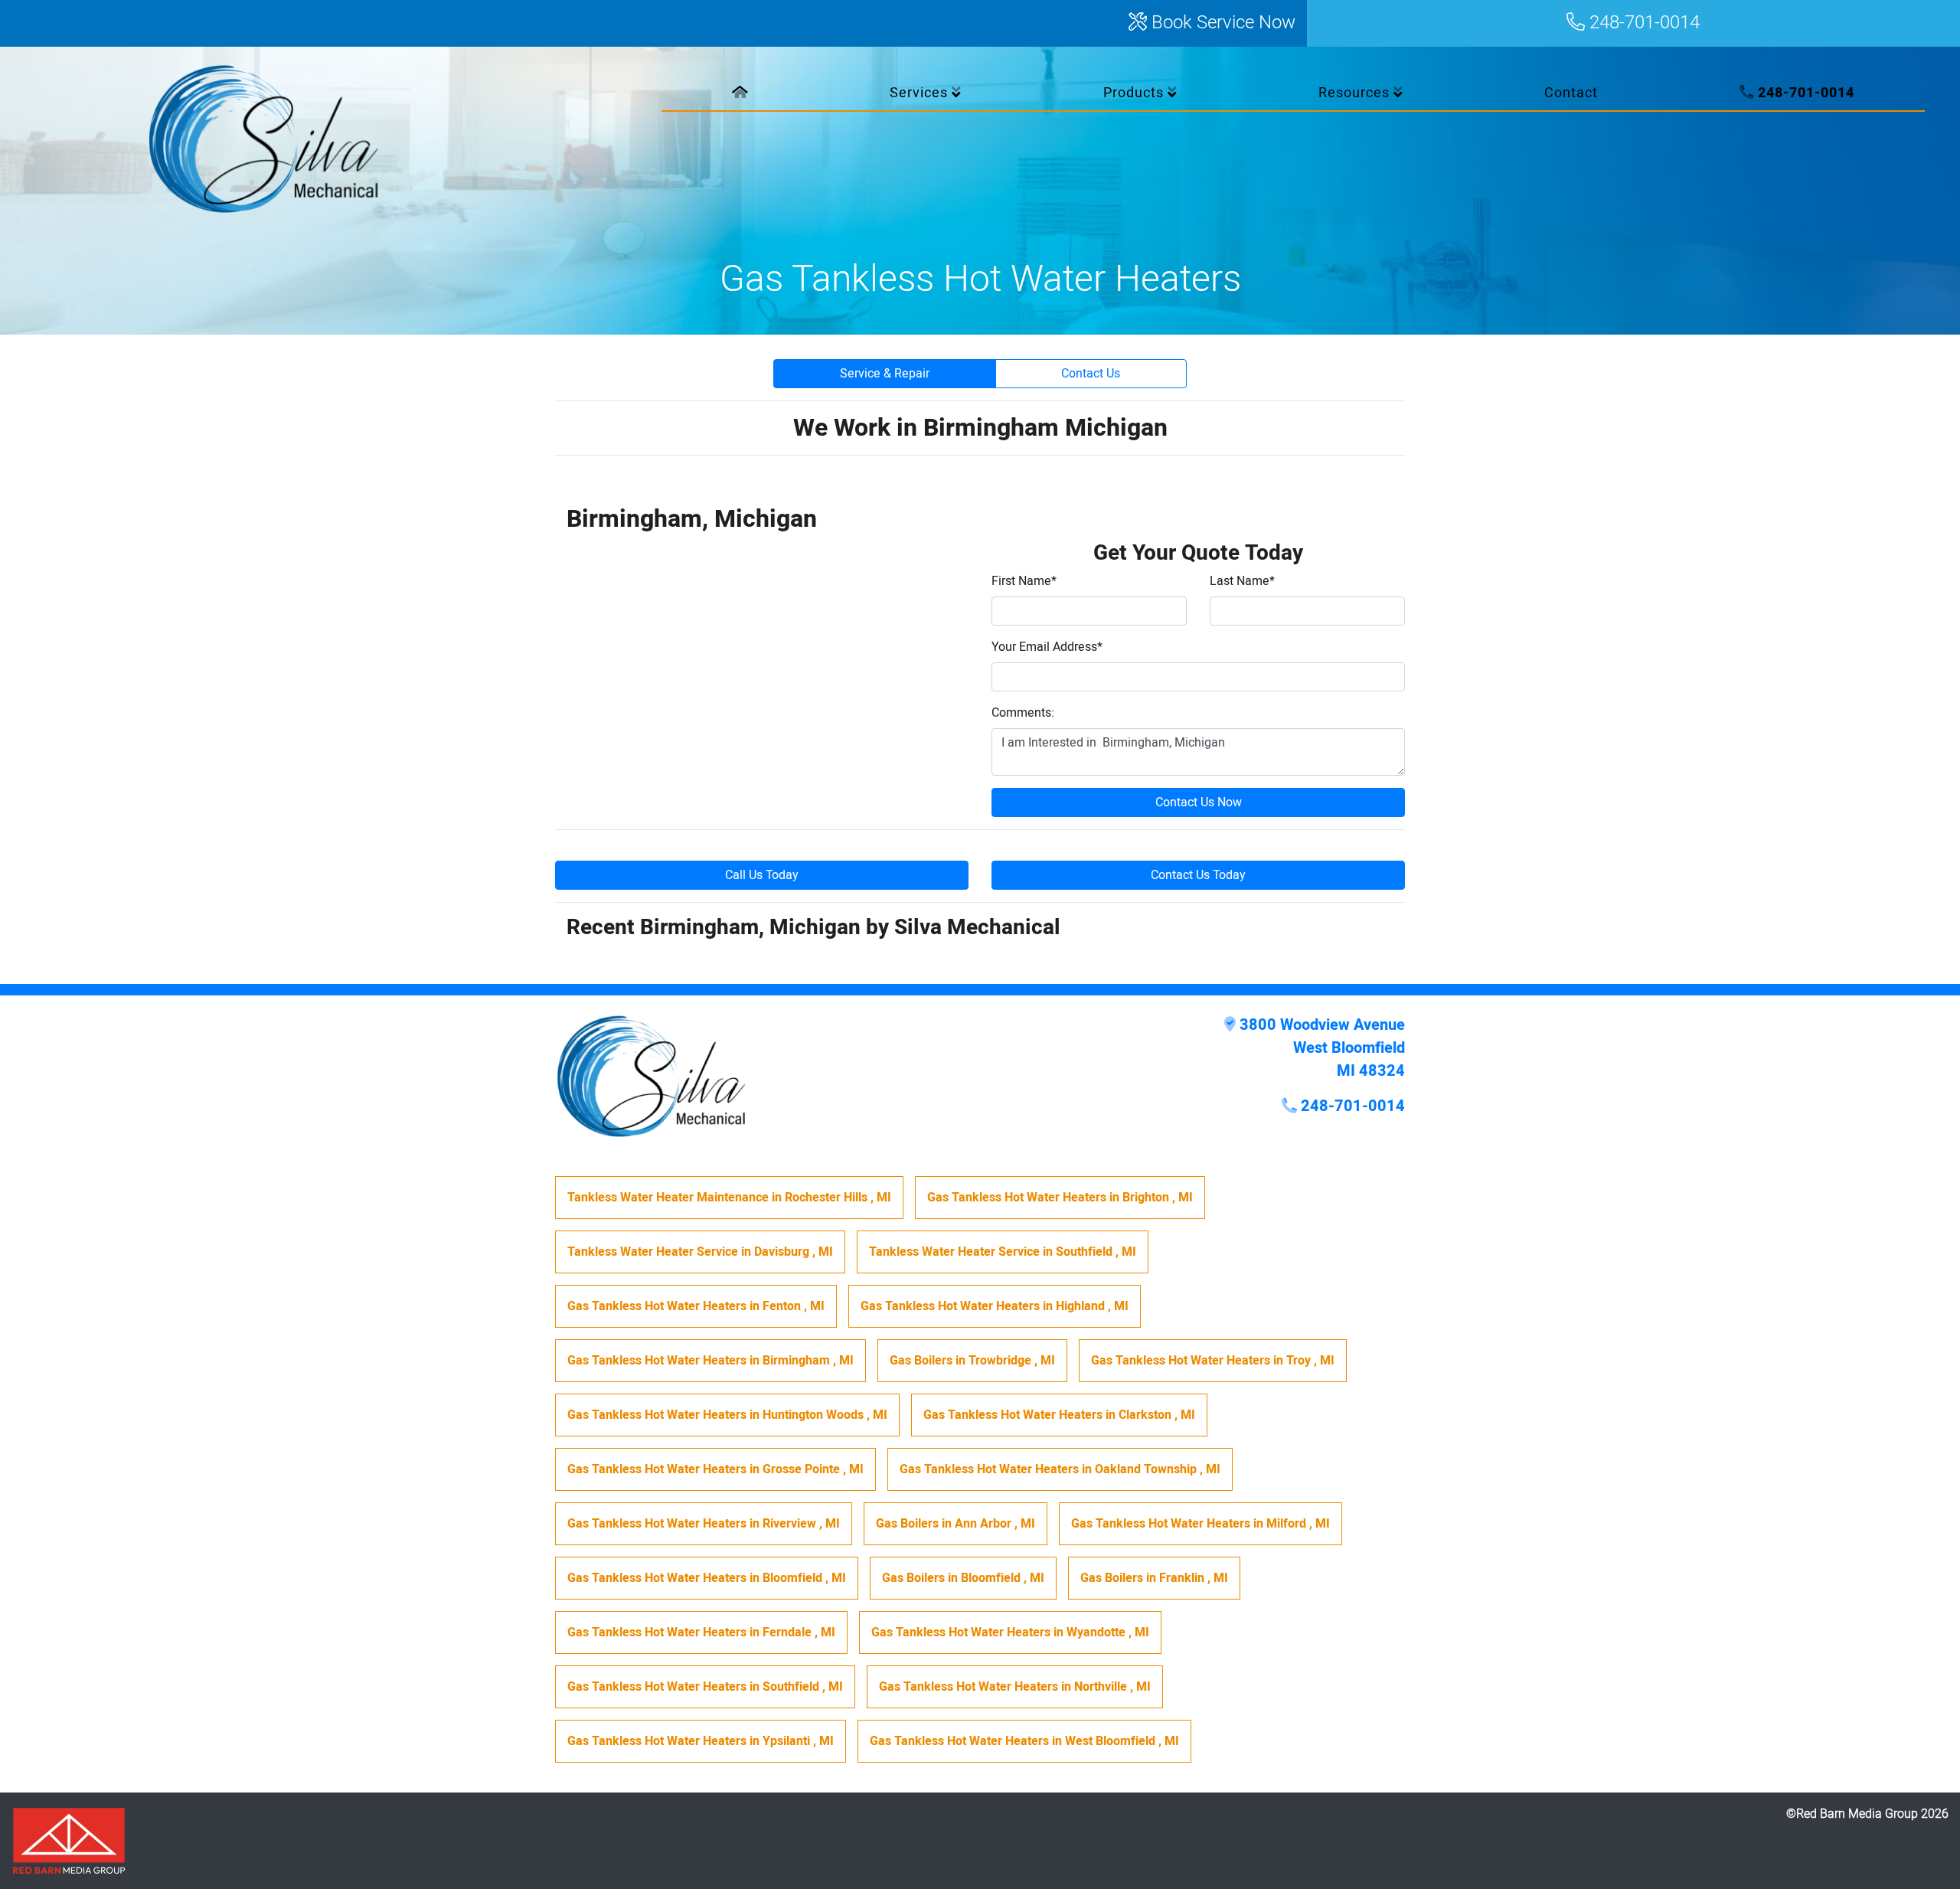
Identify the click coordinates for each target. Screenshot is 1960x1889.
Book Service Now (1221, 23)
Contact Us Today (1198, 875)
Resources (1356, 93)
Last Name (1242, 581)
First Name (1024, 581)
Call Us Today (762, 875)
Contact (1571, 93)
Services (921, 93)
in (729, 1198)
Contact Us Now (1199, 802)
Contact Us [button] (1091, 374)
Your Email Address (1047, 647)
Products (1135, 93)
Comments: (1023, 713)
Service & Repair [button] (885, 374)
